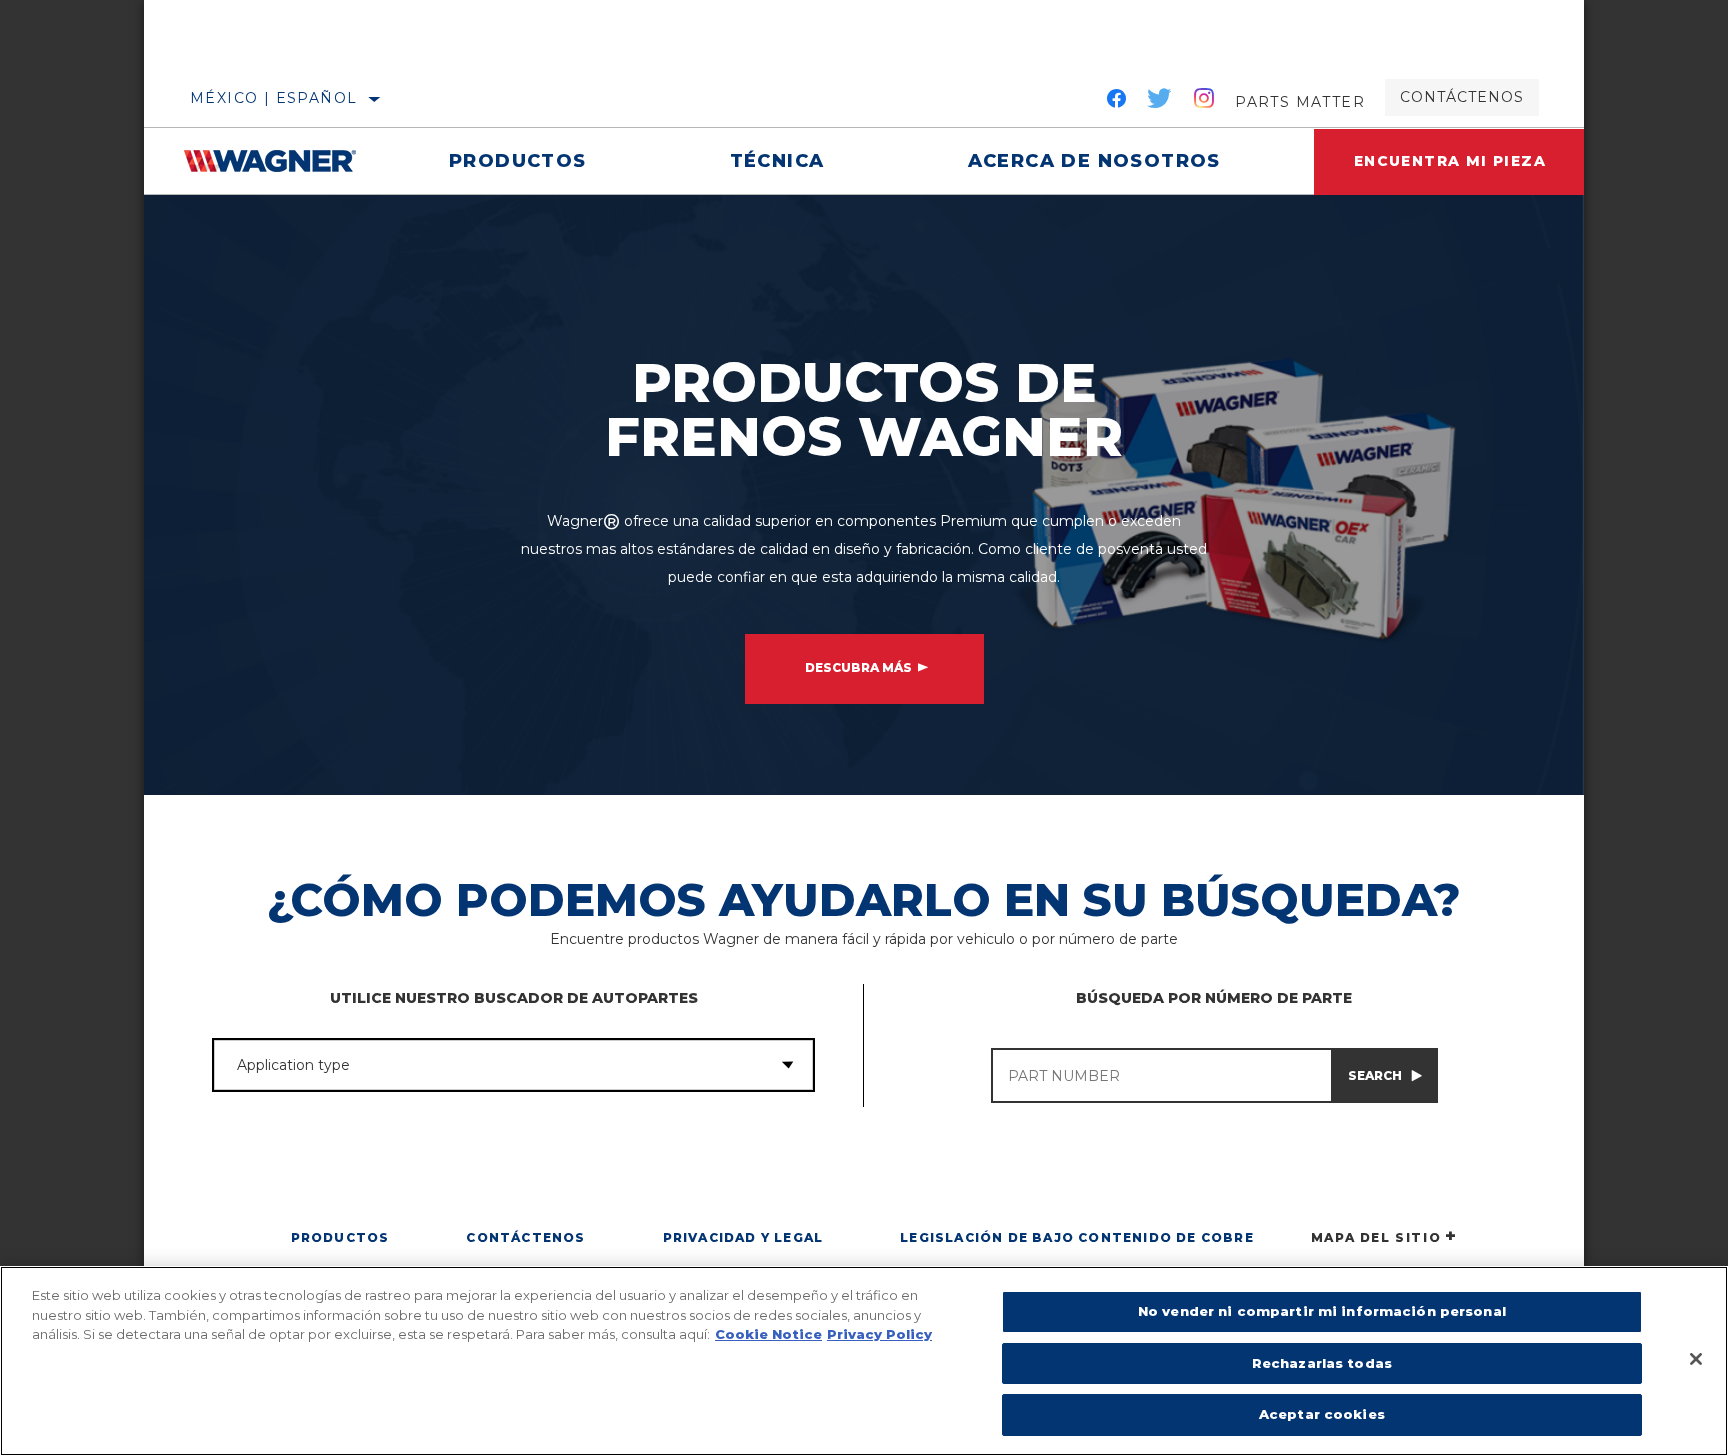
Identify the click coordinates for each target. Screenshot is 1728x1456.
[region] (864, 1361)
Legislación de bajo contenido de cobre (1077, 1237)
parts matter (1300, 102)
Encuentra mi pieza (1450, 161)
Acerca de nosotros (1094, 161)
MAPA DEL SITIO (1376, 1237)
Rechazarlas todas (1322, 1363)
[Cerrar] (1696, 1359)
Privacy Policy (879, 1334)
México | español (273, 98)
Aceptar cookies (1322, 1414)
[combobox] (487, 1065)
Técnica (777, 161)
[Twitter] (1160, 102)
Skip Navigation (204, 6)
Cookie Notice (768, 1334)
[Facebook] (1116, 102)
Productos (518, 161)
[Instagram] (1204, 102)
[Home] (280, 161)
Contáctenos (1462, 97)
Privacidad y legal (743, 1237)
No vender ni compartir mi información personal (1322, 1311)
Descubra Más (858, 667)
